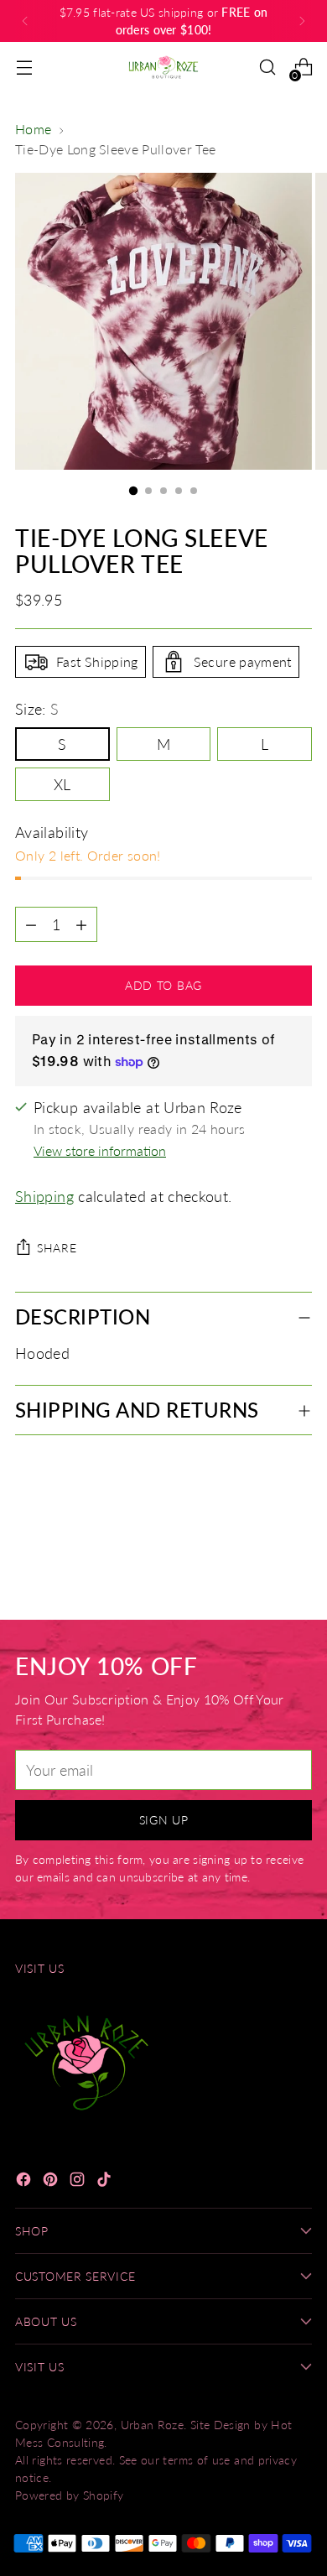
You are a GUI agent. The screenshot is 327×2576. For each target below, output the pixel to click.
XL (62, 784)
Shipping (44, 1196)
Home (33, 129)
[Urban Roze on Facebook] (25, 2182)
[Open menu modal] (24, 68)
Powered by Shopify (70, 2495)
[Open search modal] (267, 68)
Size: (37, 709)
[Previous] (25, 21)
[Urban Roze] (163, 67)
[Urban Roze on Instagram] (79, 2182)
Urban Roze (153, 2425)
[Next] (302, 21)
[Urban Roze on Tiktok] (106, 2182)
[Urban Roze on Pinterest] (52, 2182)
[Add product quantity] (31, 924)
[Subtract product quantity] (81, 924)
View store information (100, 1150)
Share (57, 1248)
